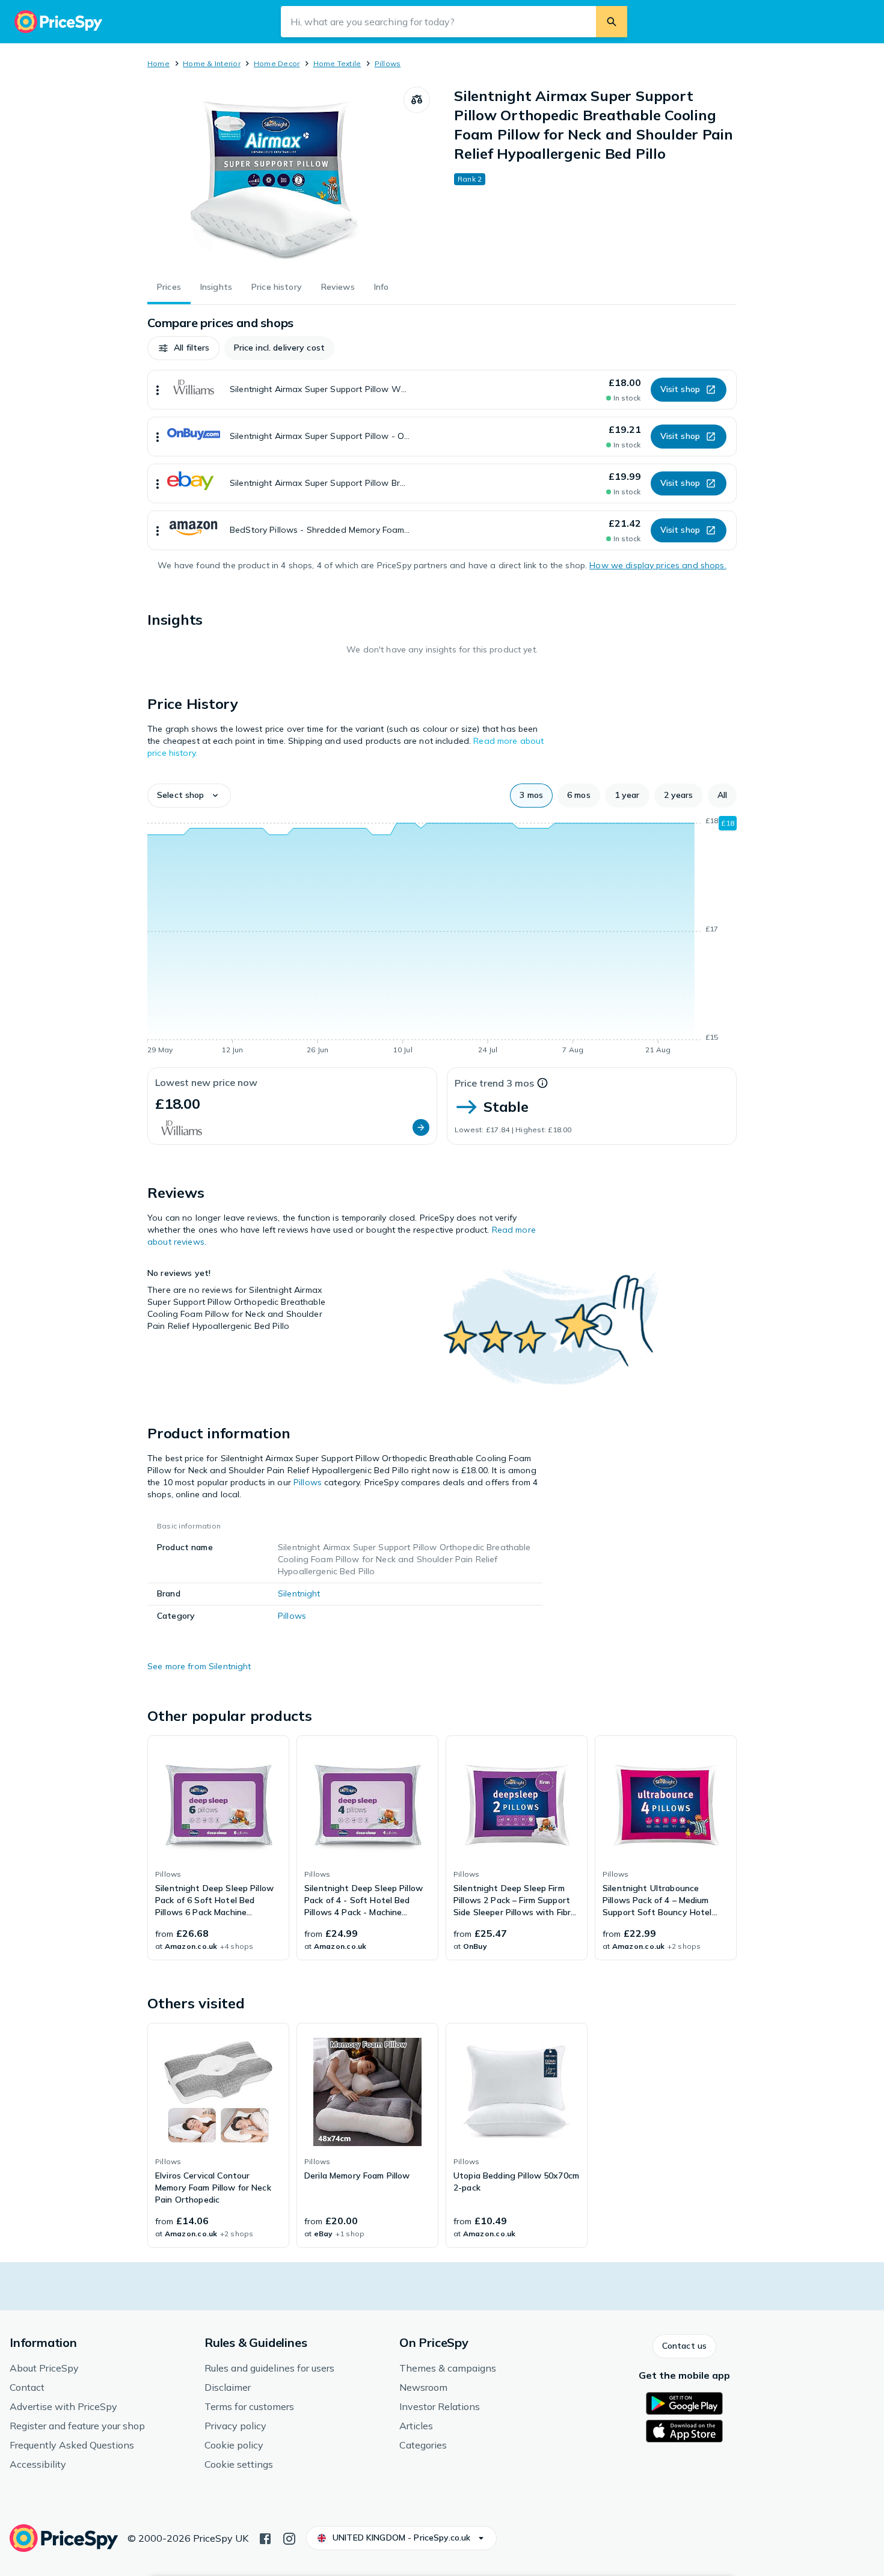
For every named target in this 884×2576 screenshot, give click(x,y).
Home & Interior (212, 63)
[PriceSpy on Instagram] (289, 2538)
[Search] (612, 22)
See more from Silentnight (199, 1666)
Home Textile (337, 63)
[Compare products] (417, 100)
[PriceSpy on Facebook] (265, 2538)
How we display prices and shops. (658, 565)
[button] (183, 348)
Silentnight (299, 1593)
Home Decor (277, 63)
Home (158, 63)
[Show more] (158, 390)
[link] (218, 1848)
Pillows (388, 63)
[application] (442, 937)
